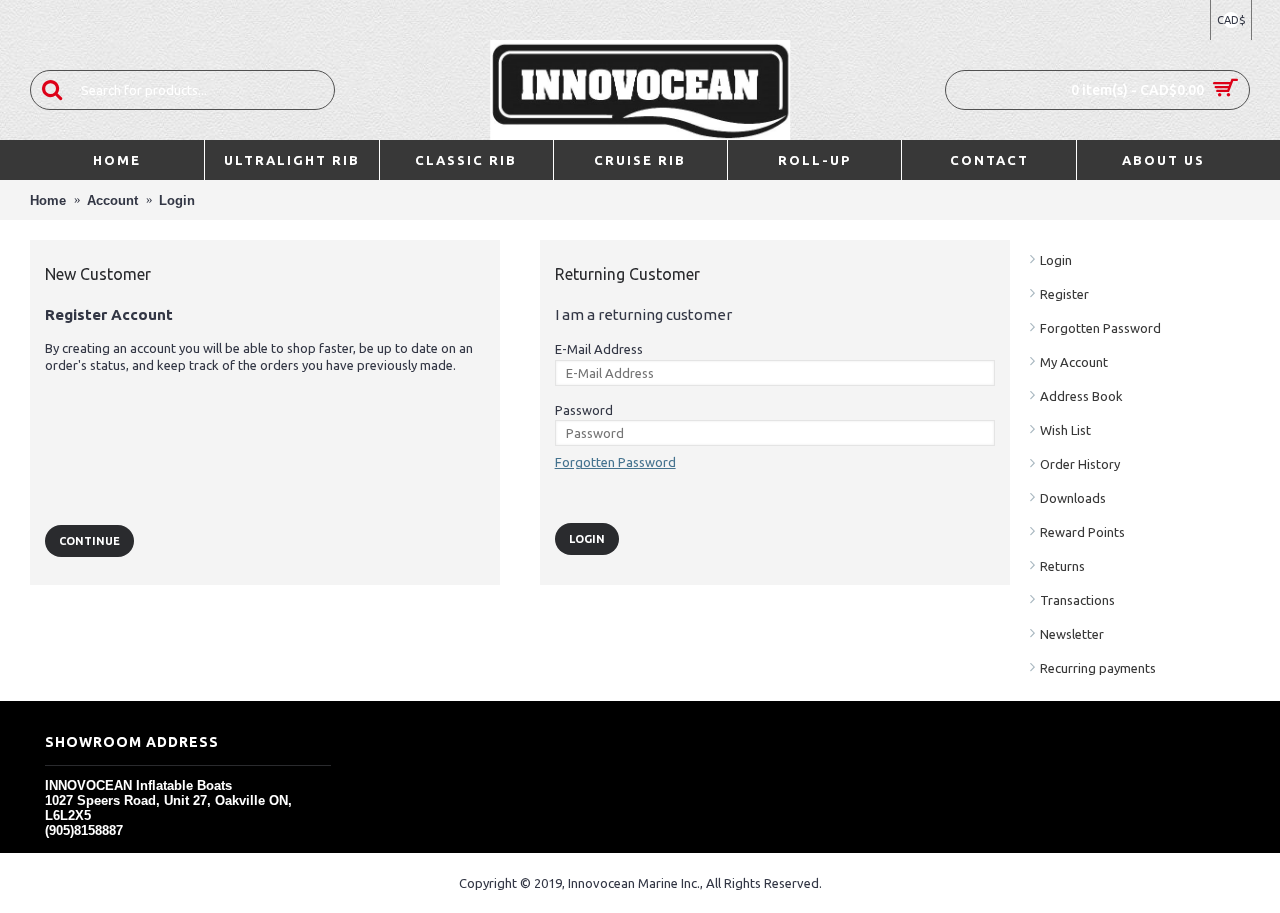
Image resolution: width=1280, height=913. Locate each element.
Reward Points (1082, 532)
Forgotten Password (1100, 328)
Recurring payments (1098, 668)
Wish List (1065, 430)
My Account (1074, 362)
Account (112, 200)
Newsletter (1072, 634)
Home (48, 200)
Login (177, 200)
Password (584, 410)
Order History (1080, 464)
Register (1064, 294)
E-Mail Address (599, 349)
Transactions (1077, 600)
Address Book (1081, 396)
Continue (89, 541)
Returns (1062, 566)
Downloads (1073, 498)
